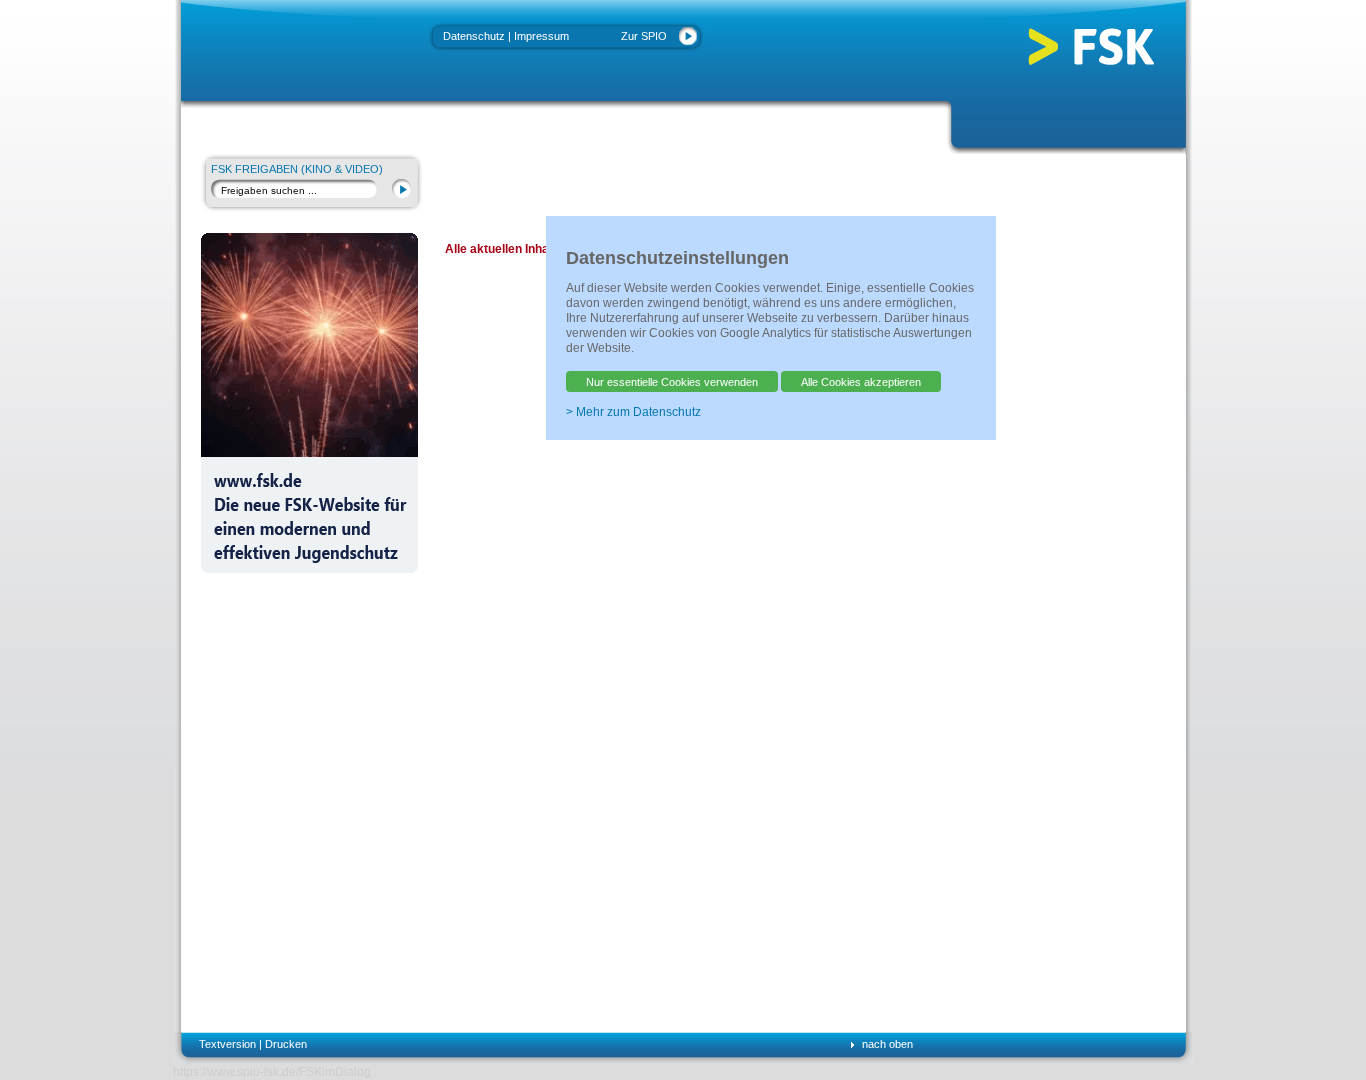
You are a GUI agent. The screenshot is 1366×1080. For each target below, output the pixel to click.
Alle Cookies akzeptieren (861, 382)
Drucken (286, 1044)
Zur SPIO (644, 36)
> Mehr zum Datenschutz (633, 412)
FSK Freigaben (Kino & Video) (297, 169)
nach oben (887, 1044)
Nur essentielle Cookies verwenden (672, 382)
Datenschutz (474, 36)
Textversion (227, 1044)
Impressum (541, 36)
